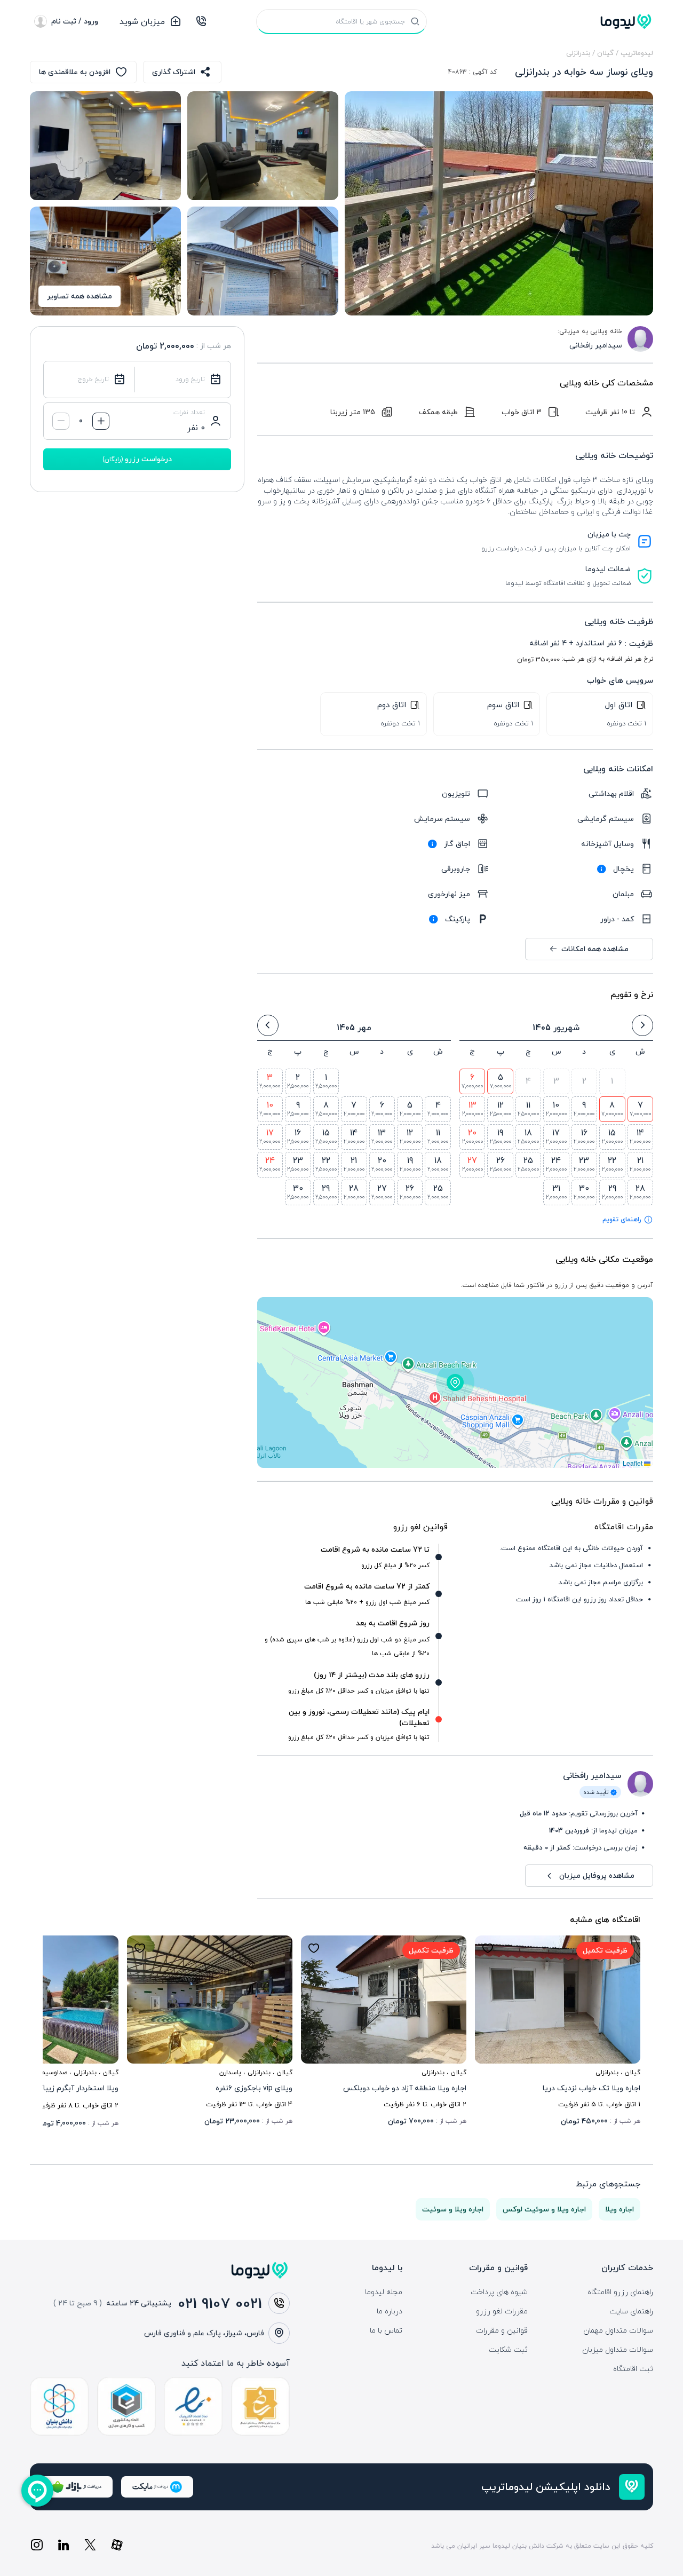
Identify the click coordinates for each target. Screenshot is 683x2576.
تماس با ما (386, 2330)
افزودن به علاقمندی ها (75, 72)
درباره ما (390, 2311)
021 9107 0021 (220, 2303)
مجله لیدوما (384, 2292)
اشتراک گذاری (174, 72)
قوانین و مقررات (502, 2330)
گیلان (605, 53)
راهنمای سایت (631, 2311)
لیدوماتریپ (637, 53)
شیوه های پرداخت (499, 2292)
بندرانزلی (578, 53)
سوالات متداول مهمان (618, 2330)
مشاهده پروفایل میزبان (597, 1875)
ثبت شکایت (508, 2350)
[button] (455, 1382)
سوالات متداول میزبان (618, 2350)
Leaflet (633, 1463)
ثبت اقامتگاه (633, 2369)
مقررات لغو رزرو (502, 2311)
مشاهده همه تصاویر (80, 296)
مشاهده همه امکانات (595, 949)
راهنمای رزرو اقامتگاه (620, 2292)
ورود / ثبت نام (75, 21)
